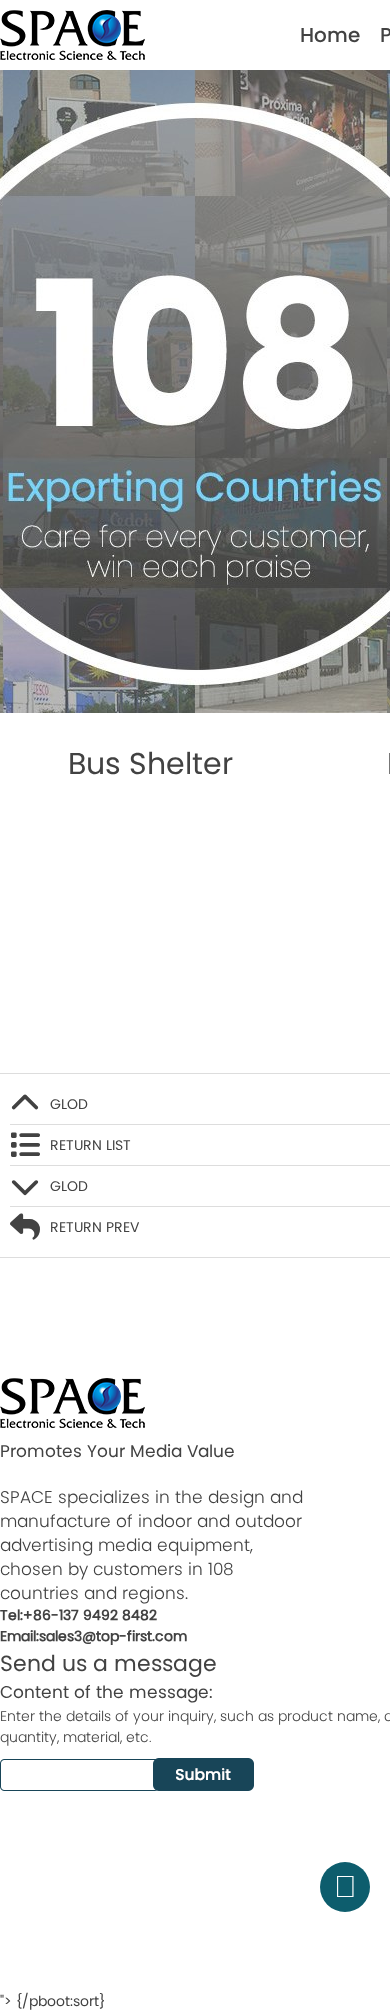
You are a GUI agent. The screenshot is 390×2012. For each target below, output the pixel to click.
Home (330, 35)
